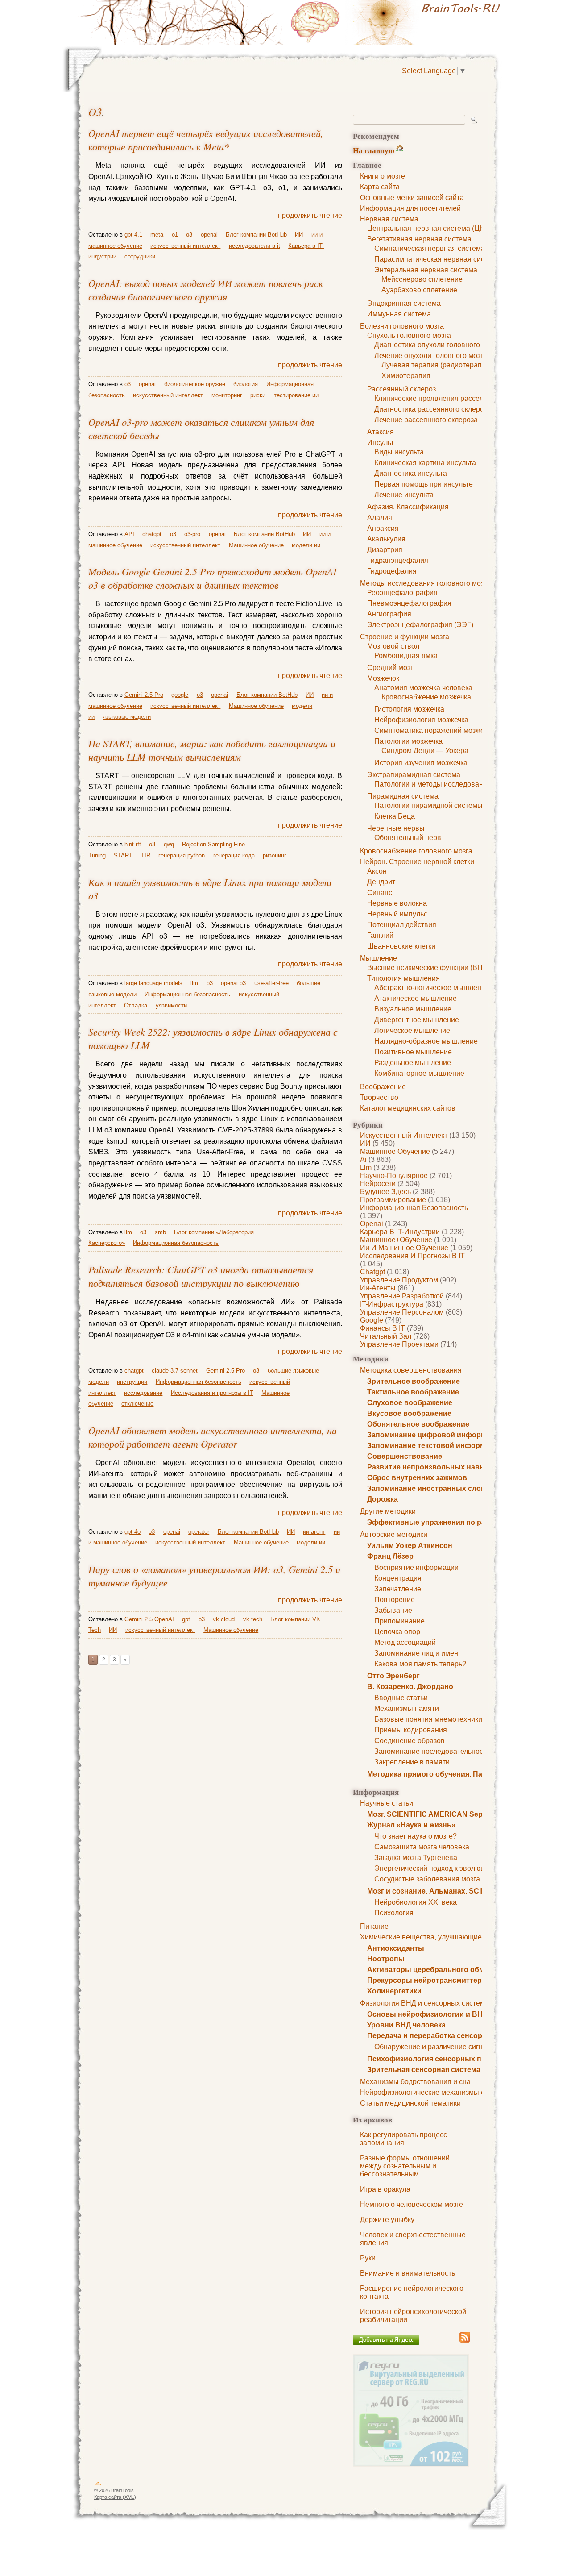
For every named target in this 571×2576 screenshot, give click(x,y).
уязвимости (171, 1005)
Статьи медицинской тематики (410, 2103)
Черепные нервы (396, 828)
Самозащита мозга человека (422, 1847)
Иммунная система (399, 314)
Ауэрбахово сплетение (419, 290)
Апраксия (383, 528)
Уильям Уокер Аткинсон (410, 1546)
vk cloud (224, 1619)
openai (372, 1224)
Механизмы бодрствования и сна (415, 2082)
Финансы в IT (383, 1328)
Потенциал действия (402, 925)
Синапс (380, 893)
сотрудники (140, 256)
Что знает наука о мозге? (416, 1836)
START (123, 855)
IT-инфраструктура (392, 1304)
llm (366, 1167)
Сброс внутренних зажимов (417, 1478)
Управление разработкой (402, 1296)
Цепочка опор (397, 1632)
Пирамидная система (403, 796)
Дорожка (383, 1499)
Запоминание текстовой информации (435, 1446)
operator (199, 1532)
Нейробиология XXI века (416, 1902)
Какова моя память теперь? (420, 1664)
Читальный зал (386, 1336)
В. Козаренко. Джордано (410, 1687)
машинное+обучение (396, 1240)
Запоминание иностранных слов (426, 1488)
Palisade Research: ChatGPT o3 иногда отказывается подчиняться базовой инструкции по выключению (201, 1276)
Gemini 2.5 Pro (144, 695)
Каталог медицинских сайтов (408, 1108)
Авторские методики (394, 1534)
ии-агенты (378, 1288)
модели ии (306, 545)
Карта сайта (380, 187)
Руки (368, 2258)
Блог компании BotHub (256, 235)
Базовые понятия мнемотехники (428, 1719)
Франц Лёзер (390, 1556)
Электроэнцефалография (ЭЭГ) (420, 625)
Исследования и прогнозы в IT (412, 1256)
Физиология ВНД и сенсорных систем (422, 2003)
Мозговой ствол (393, 646)
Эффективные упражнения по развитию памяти (453, 1522)
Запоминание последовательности (432, 1751)
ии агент (314, 1532)
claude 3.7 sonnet (175, 1371)
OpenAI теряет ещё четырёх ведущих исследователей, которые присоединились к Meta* (206, 140)
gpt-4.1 (133, 235)
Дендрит (381, 882)
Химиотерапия (406, 376)
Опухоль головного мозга (409, 335)
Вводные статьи (401, 1698)
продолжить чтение (310, 215)
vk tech (253, 1619)
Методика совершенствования (411, 1370)
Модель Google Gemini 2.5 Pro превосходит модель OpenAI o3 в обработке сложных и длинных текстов (212, 578)
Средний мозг (390, 668)
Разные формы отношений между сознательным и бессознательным (405, 2166)
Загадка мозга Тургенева (416, 1858)
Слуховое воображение (410, 1403)
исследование (143, 1393)
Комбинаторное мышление (419, 1073)
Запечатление (398, 1589)
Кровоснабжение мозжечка (426, 697)
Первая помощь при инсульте (424, 484)
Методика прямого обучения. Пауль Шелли (444, 1774)
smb (160, 1232)
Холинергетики (394, 1991)
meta (157, 235)
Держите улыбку (387, 2220)
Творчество (379, 1097)
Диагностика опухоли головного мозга (437, 345)
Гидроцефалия (392, 571)
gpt (186, 1619)
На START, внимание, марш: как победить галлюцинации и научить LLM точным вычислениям (212, 750)
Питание (374, 1926)
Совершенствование (405, 1456)
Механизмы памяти (407, 1708)
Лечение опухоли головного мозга (431, 356)
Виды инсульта (399, 452)
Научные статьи (387, 1803)
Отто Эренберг (393, 1676)
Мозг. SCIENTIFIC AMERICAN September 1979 (446, 1814)
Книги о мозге (383, 176)
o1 (175, 235)
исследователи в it (254, 246)
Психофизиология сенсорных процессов (441, 2059)
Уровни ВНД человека (406, 2025)
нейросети (378, 1184)
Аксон (377, 871)
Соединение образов (410, 1741)
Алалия (380, 518)
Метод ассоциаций (405, 1642)
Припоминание (399, 1621)
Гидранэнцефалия (398, 560)
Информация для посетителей (410, 208)
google (372, 1320)
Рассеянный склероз (401, 389)
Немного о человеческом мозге (412, 2204)
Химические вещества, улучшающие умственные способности (464, 1937)
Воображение (383, 1087)
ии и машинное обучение (404, 1248)
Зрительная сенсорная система (424, 2070)
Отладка (136, 1005)
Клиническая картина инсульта (425, 463)
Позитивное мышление (413, 1052)
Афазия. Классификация (408, 507)
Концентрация (398, 1578)
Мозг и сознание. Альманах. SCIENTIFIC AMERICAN (458, 1891)
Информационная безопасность (414, 1208)
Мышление (379, 958)
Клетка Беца (395, 816)
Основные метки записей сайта (412, 198)
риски (258, 395)
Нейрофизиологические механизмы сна (426, 2092)
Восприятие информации (416, 1567)
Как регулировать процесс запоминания (403, 2139)
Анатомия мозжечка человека (423, 688)
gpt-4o (132, 1532)
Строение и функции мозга (405, 637)
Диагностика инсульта (411, 473)
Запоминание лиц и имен (416, 1653)
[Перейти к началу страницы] (98, 2485)
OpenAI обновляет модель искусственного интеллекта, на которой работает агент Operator (213, 1437)
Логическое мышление (412, 1030)
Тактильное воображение (413, 1392)
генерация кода (234, 855)
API (129, 534)
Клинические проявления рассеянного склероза (454, 398)
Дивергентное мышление (417, 1020)
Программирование (393, 1200)
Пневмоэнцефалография (409, 603)
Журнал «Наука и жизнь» (411, 1825)
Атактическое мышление (416, 998)
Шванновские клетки (401, 946)
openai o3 (233, 983)
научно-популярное (394, 1176)
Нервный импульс (397, 914)
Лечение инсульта (404, 495)
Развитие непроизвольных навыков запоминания (457, 1467)
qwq (169, 844)
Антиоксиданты (396, 1948)
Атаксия (381, 432)
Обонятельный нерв (408, 838)
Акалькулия (386, 539)
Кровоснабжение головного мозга (416, 851)
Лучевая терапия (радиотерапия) (437, 365)
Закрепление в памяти (412, 1762)
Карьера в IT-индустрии (400, 1232)
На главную (374, 150)
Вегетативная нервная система (419, 239)
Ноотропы (386, 1959)
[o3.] (397, 22)
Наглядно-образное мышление (426, 1041)
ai (363, 1159)
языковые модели (127, 717)
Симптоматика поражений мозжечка (434, 730)
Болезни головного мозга (402, 326)
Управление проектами (399, 1344)
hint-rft (133, 844)
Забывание (393, 1610)
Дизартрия (385, 550)
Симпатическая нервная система (430, 248)
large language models (153, 983)
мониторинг (227, 395)
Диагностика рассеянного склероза (433, 409)
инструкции (132, 1382)
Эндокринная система (404, 303)
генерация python (182, 855)
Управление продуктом (399, 1280)
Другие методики (388, 1511)
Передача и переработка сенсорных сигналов (450, 2036)
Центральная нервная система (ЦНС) (430, 228)
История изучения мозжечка (421, 763)
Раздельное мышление (413, 1063)
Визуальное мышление (413, 1009)
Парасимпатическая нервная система (437, 259)
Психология (394, 1913)
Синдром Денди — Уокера (425, 751)
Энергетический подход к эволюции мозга (444, 1868)
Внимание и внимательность (408, 2273)
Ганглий (380, 935)
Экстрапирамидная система (414, 775)
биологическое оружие (195, 384)
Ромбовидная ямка (406, 655)
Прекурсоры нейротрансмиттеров (429, 1980)
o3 (95, 112)
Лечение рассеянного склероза (426, 420)
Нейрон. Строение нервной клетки (417, 862)
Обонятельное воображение (418, 1424)
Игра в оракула (385, 2189)
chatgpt (372, 1272)
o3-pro (192, 534)
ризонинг (275, 855)
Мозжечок (383, 678)
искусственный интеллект (404, 1135)
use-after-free (271, 983)
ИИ (365, 1143)
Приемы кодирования (411, 1730)
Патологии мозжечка (408, 741)
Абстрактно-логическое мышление (432, 988)
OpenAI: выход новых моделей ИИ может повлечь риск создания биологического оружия (206, 290)
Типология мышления (403, 978)
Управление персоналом (402, 1312)
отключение (137, 1404)
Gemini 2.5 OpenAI (149, 1619)
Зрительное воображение (414, 1381)
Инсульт (381, 443)
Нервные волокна (397, 903)
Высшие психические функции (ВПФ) (429, 968)
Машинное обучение (395, 1151)
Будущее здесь (385, 1192)
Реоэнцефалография (402, 593)
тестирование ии (296, 395)
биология (246, 384)
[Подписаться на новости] (465, 2341)
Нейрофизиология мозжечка (421, 720)
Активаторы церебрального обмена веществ (448, 1970)
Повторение (395, 1600)
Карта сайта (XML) (115, 2497)
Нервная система (389, 219)
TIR (146, 855)
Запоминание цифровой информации (435, 1435)
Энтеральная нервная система (426, 270)
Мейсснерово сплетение (422, 279)
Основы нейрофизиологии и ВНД (427, 2014)
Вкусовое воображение (409, 1413)
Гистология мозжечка (409, 709)
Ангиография (389, 614)
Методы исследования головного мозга (425, 583)
